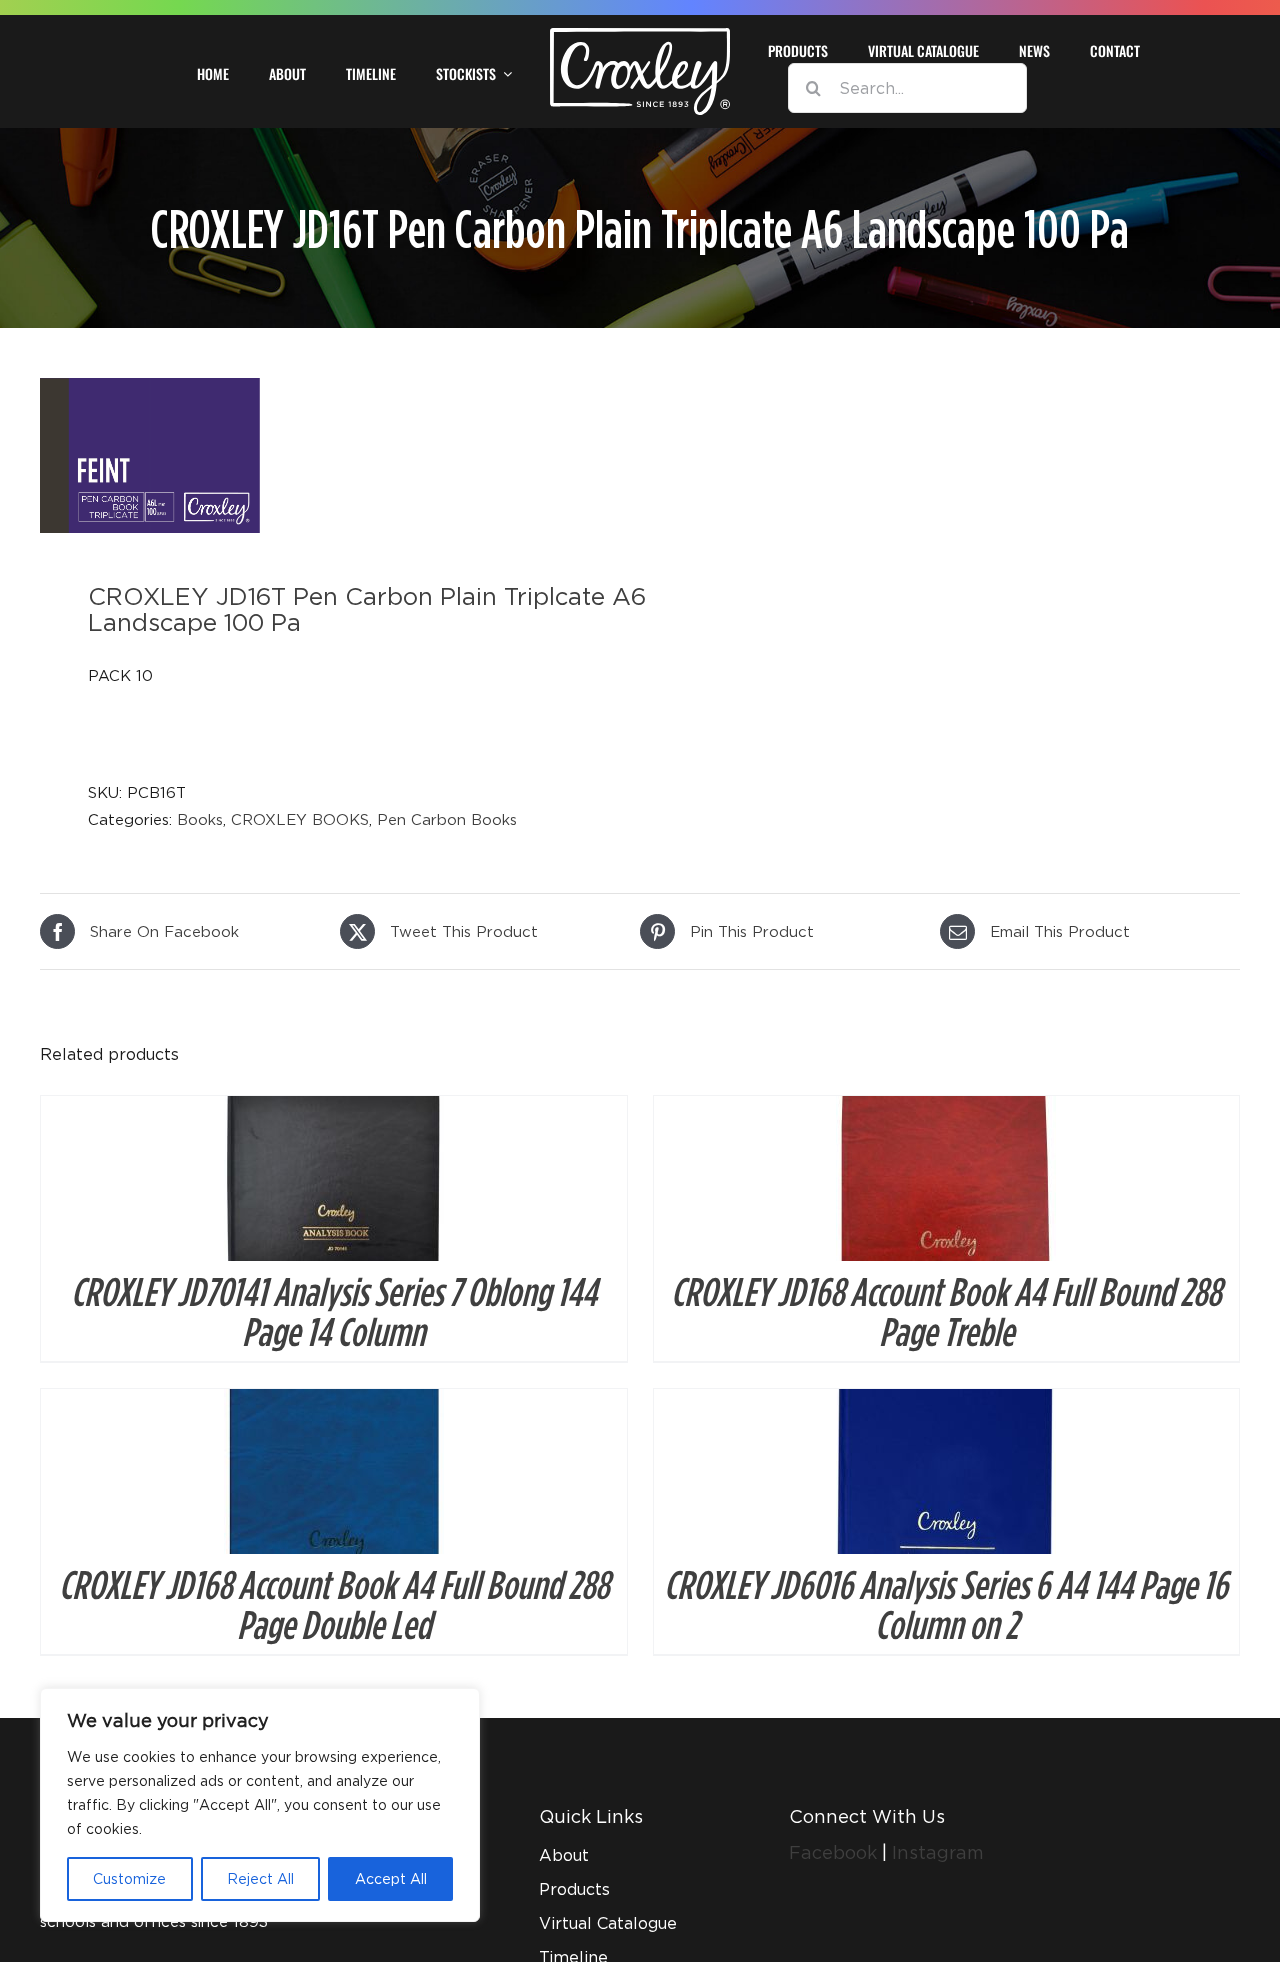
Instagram (938, 1852)
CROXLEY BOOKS (300, 819)
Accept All (391, 1878)
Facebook (835, 1852)
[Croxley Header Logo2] (639, 35)
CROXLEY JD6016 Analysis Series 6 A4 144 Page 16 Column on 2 (946, 1604)
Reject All (260, 1878)
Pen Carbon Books (447, 819)
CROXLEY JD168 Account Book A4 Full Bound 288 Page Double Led (334, 1604)
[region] (260, 1805)
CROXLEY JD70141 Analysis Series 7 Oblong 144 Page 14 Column (334, 1311)
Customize (129, 1878)
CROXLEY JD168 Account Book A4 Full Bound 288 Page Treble (946, 1311)
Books (200, 819)
